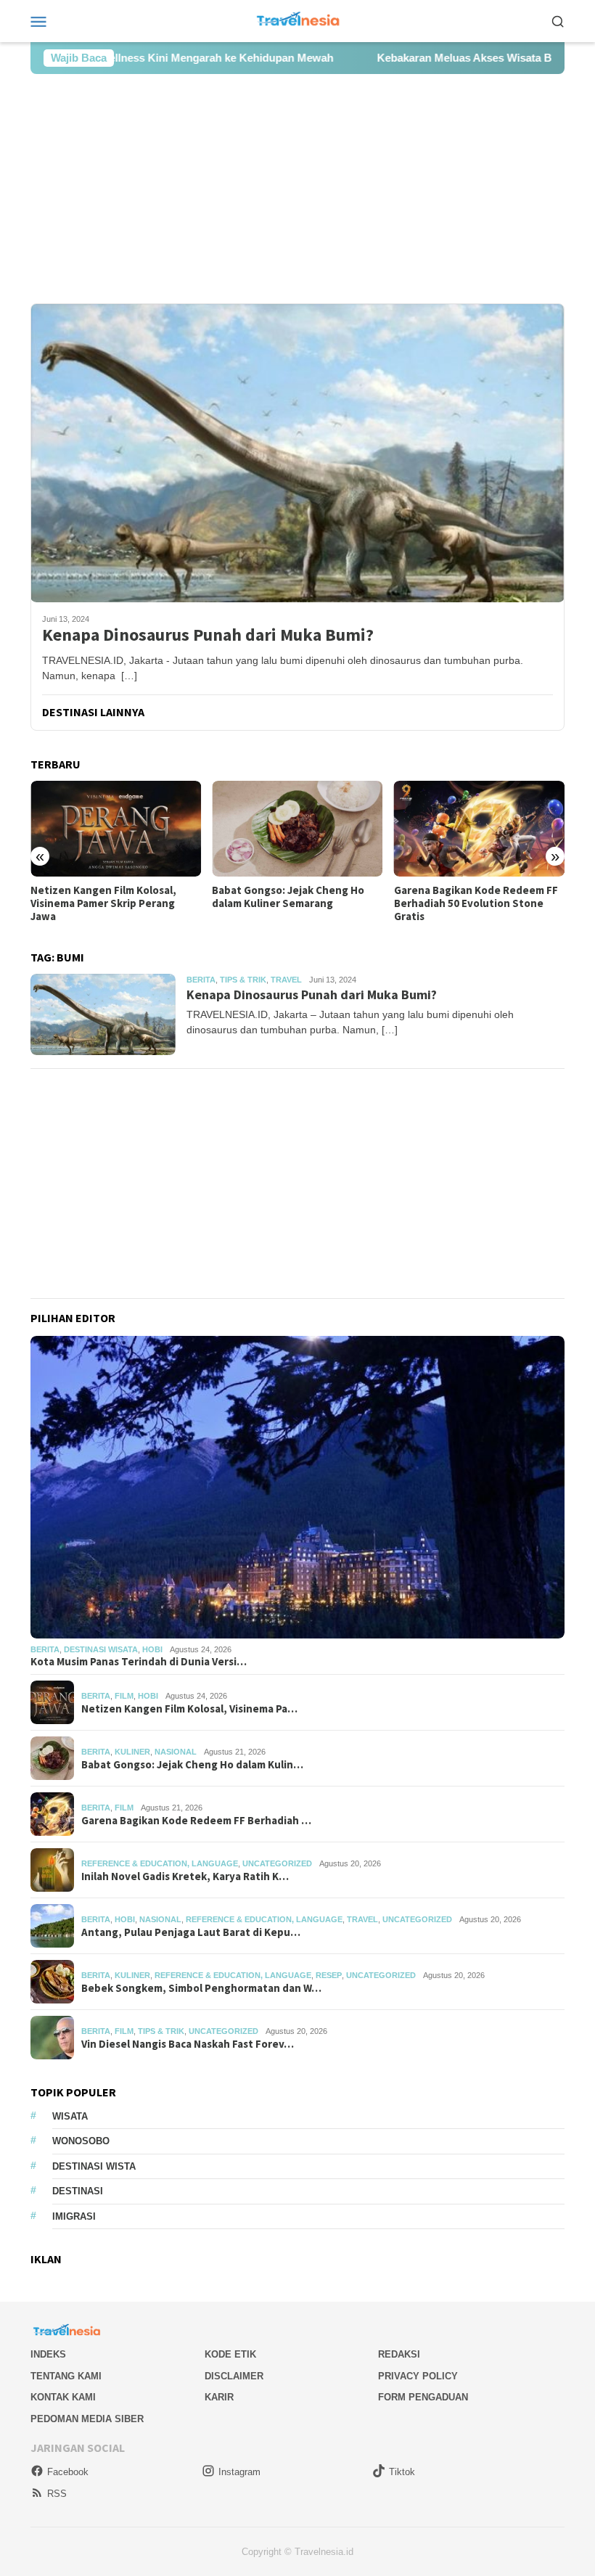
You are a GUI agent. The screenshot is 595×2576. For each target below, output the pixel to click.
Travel (286, 980)
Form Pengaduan (423, 2397)
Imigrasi (74, 2216)
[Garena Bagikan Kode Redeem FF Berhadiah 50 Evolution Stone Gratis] (297, 829)
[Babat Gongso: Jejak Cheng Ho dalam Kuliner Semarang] (116, 829)
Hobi (152, 1649)
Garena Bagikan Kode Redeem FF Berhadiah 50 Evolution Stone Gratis (294, 903)
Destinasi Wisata (101, 1649)
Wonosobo (81, 2141)
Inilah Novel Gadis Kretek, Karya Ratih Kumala (474, 897)
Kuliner (132, 1752)
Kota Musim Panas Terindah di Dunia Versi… (139, 1662)
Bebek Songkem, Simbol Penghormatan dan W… (201, 1988)
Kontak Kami (63, 2397)
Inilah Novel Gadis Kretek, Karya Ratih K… (185, 1876)
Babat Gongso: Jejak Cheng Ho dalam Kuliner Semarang (107, 897)
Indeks (48, 2354)
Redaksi (399, 2354)
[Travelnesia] (297, 20)
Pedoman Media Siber (87, 2419)
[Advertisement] (297, 189)
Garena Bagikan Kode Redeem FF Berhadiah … (196, 1821)
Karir (219, 2397)
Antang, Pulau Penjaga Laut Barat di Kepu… (191, 1932)
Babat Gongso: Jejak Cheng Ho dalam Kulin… (192, 1765)
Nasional (176, 1752)
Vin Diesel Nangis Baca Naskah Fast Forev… (188, 2044)
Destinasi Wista (94, 2166)
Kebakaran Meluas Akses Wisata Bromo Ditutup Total (427, 58)
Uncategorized (277, 1863)
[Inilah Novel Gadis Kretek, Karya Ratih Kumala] (479, 829)
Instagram (239, 2472)
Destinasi (78, 2191)
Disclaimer (234, 2376)
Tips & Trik (243, 980)
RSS (57, 2494)
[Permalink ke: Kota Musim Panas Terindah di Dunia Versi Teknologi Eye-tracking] (297, 1487)
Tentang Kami (66, 2376)
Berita (201, 980)
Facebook (68, 2472)
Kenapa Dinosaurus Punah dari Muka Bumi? (208, 635)
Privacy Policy (418, 2376)
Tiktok (402, 2472)
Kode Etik (230, 2354)
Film (124, 1696)
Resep (329, 1975)
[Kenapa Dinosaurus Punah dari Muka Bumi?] (297, 453)
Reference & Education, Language (160, 1863)
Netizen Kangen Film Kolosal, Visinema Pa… (189, 1709)
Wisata (70, 2116)
